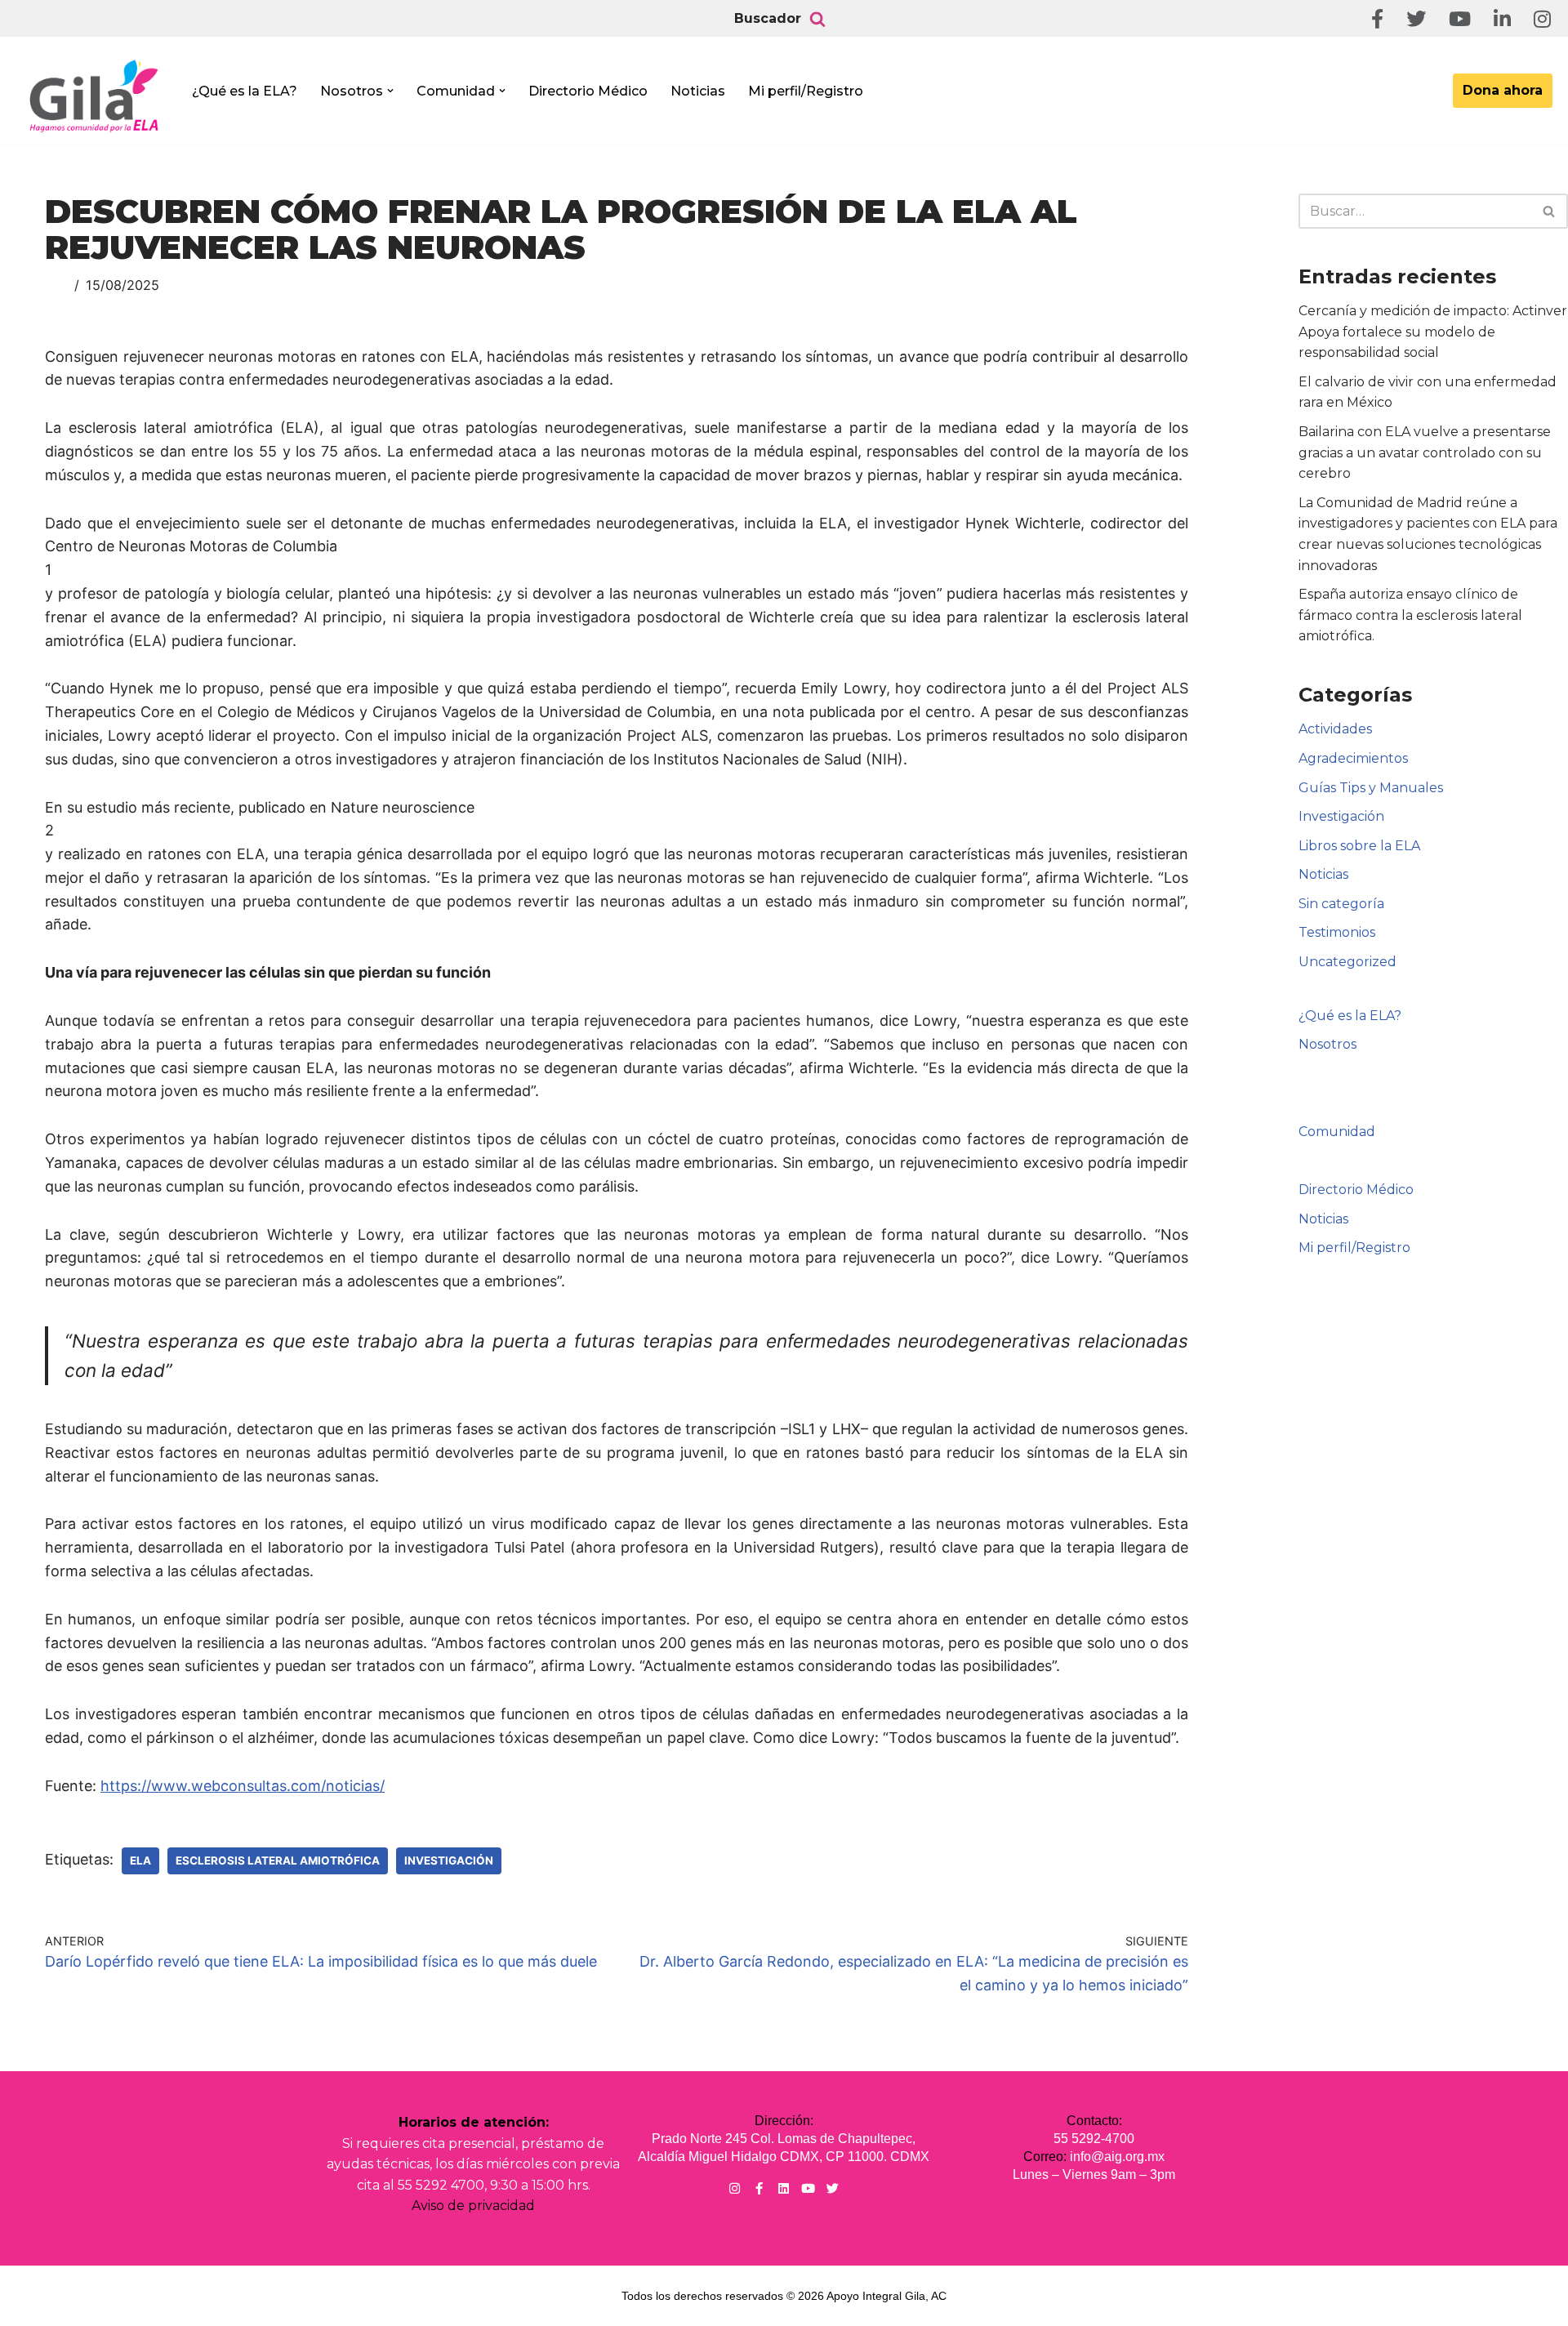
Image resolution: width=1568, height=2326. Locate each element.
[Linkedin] (784, 2188)
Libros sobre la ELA (1359, 846)
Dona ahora (1503, 90)
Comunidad (1337, 1132)
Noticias (698, 91)
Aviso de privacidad (473, 2206)
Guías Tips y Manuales (1371, 788)
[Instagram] (735, 2188)
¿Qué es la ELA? (245, 91)
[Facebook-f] (759, 2188)
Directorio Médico (588, 91)
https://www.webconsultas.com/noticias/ (243, 1786)
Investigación (449, 1860)
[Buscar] (817, 19)
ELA (140, 1860)
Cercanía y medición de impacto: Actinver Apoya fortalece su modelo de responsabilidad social (1433, 332)
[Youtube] (808, 2188)
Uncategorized (1347, 962)
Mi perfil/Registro (806, 91)
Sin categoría (1341, 904)
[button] (390, 91)
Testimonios (1337, 932)
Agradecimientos (1353, 758)
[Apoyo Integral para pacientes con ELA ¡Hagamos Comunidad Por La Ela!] (95, 96)
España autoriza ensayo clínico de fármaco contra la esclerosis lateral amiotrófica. (1410, 615)
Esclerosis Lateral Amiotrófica (278, 1860)
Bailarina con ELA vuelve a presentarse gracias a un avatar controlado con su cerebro (1425, 452)
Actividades (1335, 729)
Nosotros (1327, 1044)
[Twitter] (833, 2188)
